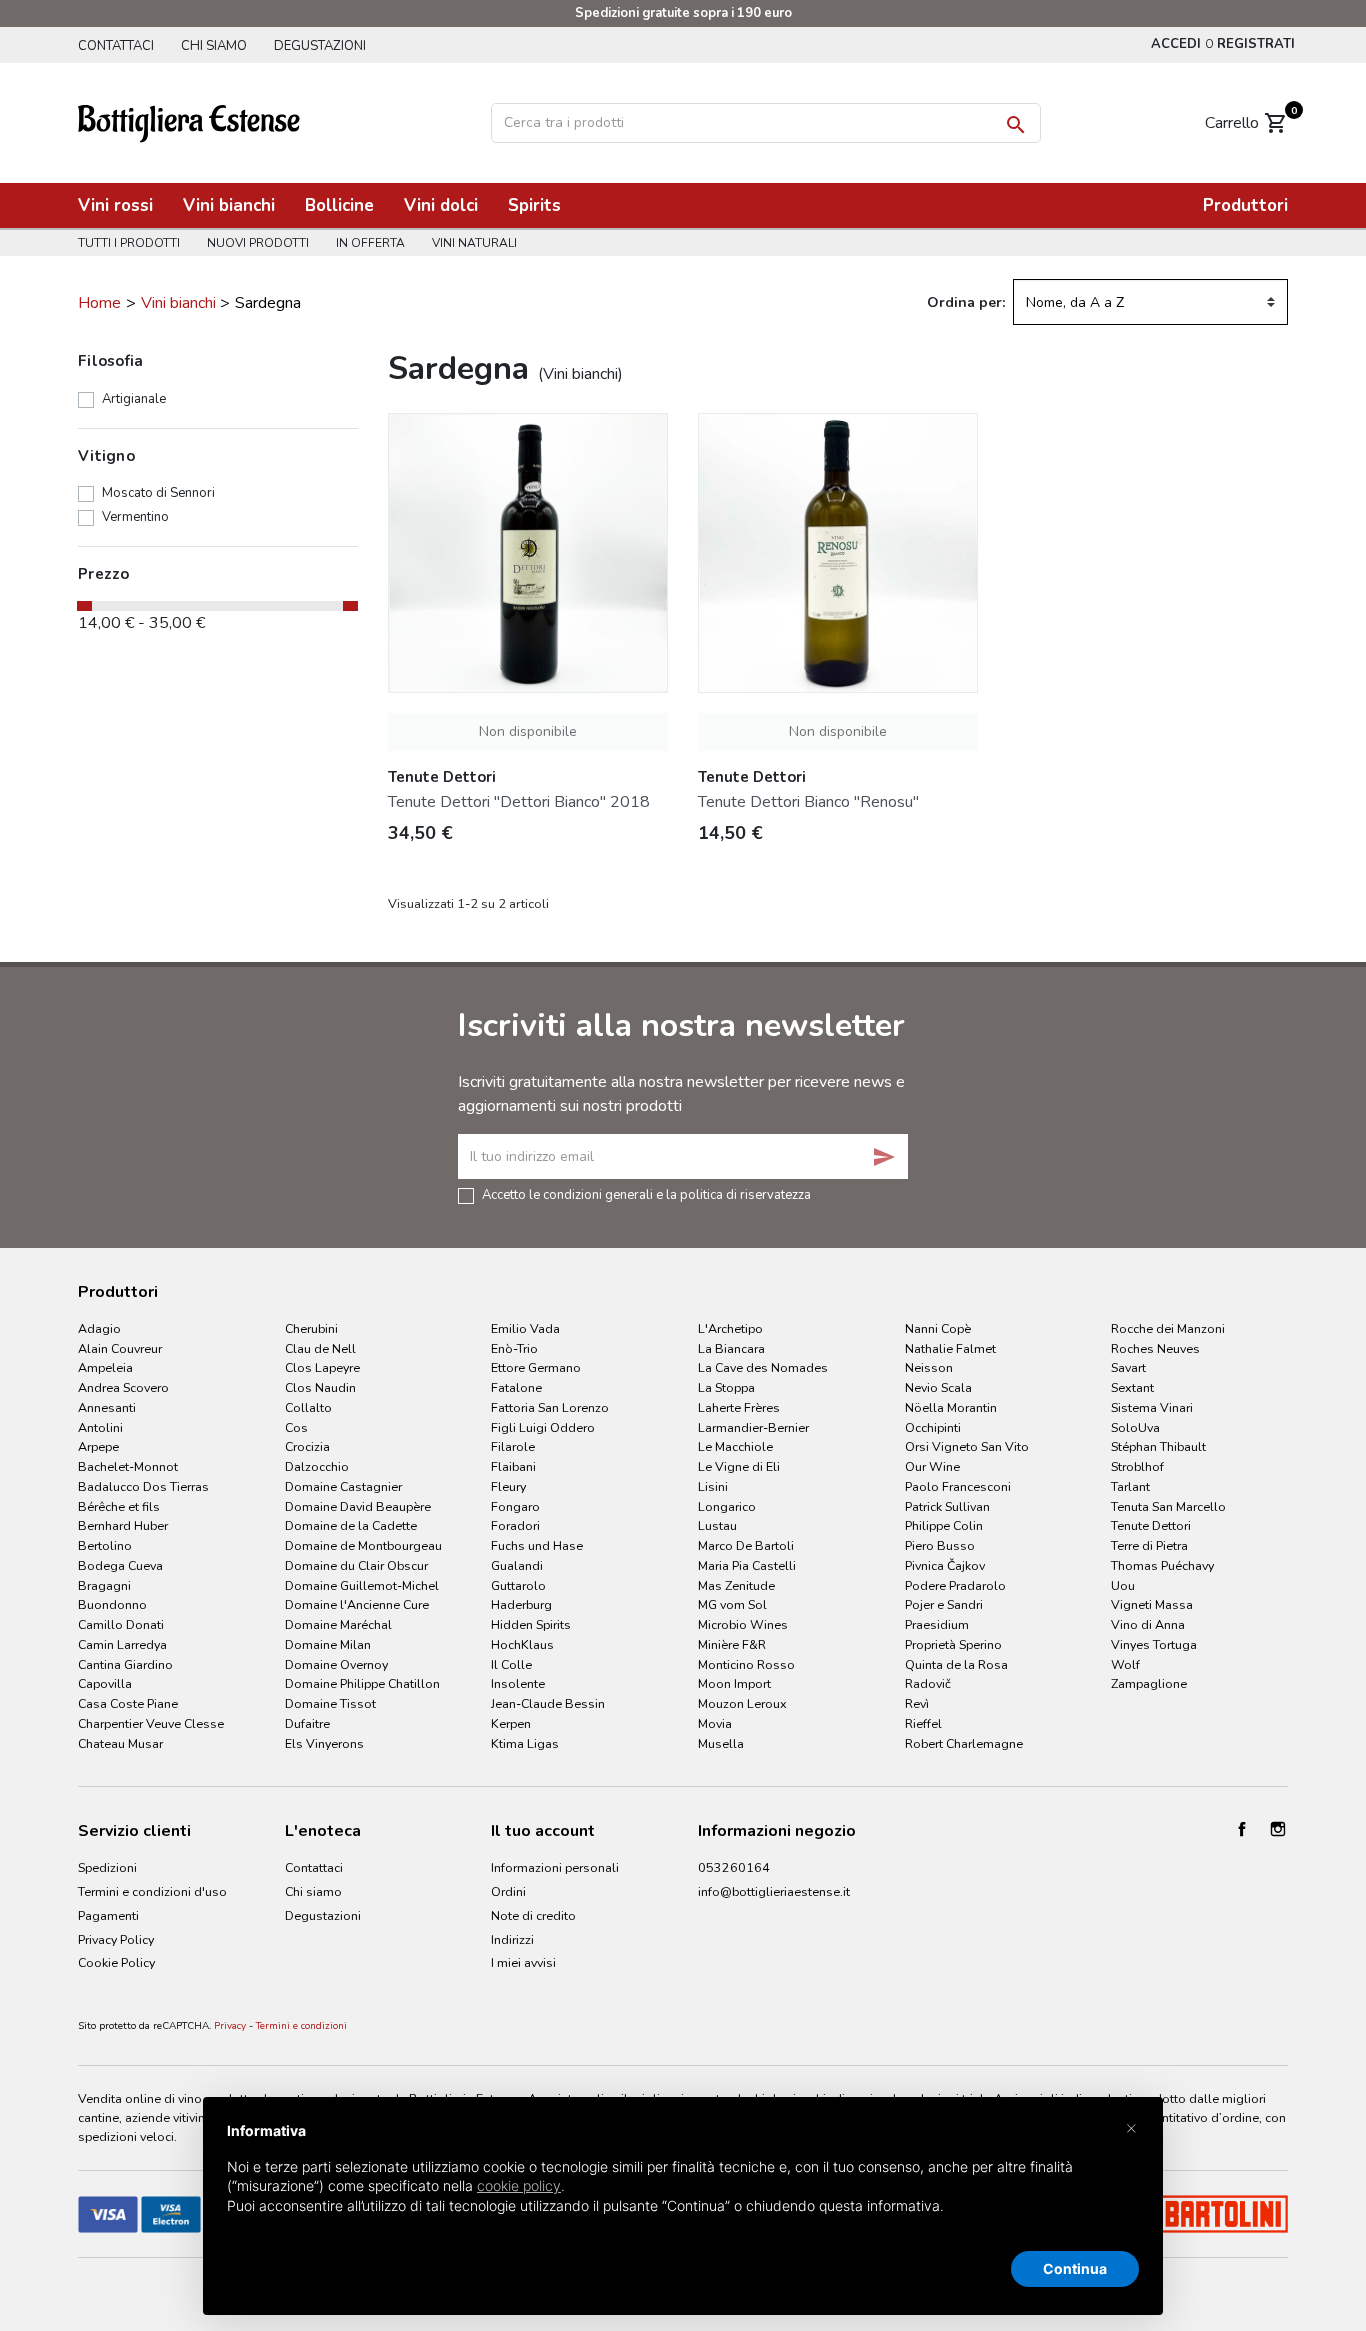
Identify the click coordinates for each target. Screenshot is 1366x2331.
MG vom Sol (732, 1604)
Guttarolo (518, 1585)
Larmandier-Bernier (753, 1427)
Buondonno (112, 1604)
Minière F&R (732, 1644)
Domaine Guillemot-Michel (362, 1585)
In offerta (370, 243)
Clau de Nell (320, 1348)
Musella (721, 1743)
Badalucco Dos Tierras (143, 1486)
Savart (1128, 1367)
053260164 (734, 1867)
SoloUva (1135, 1427)
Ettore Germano (536, 1367)
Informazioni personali (555, 1867)
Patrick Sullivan (947, 1506)
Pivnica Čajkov (945, 1565)
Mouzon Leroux (742, 1703)
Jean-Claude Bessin (548, 1703)
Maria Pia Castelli (747, 1565)
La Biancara (731, 1348)
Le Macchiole (735, 1446)
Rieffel (923, 1723)
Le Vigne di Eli (739, 1466)
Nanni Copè (938, 1328)
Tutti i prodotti (129, 243)
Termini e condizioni (301, 2026)
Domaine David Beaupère (358, 1506)
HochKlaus (522, 1644)
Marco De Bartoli (746, 1545)
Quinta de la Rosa (956, 1664)
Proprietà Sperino (953, 1644)
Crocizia (307, 1446)
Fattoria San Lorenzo (550, 1407)
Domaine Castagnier (343, 1486)
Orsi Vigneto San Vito (967, 1446)
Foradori (515, 1525)
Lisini (713, 1486)
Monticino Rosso (746, 1664)
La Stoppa (726, 1387)
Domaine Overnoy (336, 1664)
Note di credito (533, 1915)
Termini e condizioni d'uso (152, 1891)
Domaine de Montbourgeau (363, 1545)
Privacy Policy (116, 1939)
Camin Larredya (122, 1644)
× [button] (1131, 2127)
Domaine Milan (328, 1644)
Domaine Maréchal (338, 1624)
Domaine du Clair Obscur (356, 1565)
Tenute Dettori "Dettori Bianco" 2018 (519, 802)
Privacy (230, 2026)
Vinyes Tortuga (1154, 1644)
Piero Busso (940, 1545)
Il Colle (511, 1664)
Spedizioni (107, 1867)
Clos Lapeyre (322, 1367)
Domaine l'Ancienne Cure (357, 1604)
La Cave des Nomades (763, 1367)
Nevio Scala (938, 1387)
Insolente (518, 1683)
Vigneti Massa (1152, 1604)
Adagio (99, 1328)
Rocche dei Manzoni (1168, 1328)
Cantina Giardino (125, 1664)
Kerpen (511, 1723)
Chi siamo (214, 46)
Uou (1123, 1585)
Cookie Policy (116, 1962)
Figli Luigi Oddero (543, 1427)
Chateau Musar (120, 1743)
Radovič (928, 1683)
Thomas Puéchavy (1162, 1565)
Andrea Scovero (123, 1387)
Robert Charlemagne (964, 1743)
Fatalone (516, 1387)
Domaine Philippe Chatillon (362, 1683)
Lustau (717, 1525)
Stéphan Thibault (1158, 1446)
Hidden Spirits (531, 1624)
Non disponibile (528, 731)
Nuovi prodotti (258, 243)
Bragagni (104, 1585)
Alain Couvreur (120, 1348)
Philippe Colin (944, 1525)
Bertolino (105, 1545)
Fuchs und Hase (537, 1545)
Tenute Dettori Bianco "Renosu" (808, 802)
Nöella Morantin (951, 1407)
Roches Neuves (1155, 1348)
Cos (296, 1427)
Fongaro (515, 1506)
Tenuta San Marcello (1168, 1506)
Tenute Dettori (1151, 1525)
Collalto (308, 1407)
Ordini (508, 1891)
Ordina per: (966, 302)
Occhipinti (933, 1427)
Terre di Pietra (1149, 1545)
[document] (683, 2184)
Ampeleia (105, 1367)
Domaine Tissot (330, 1703)
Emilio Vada (525, 1328)
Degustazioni (320, 46)
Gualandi (517, 1565)
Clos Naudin (320, 1387)
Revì (917, 1703)
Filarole (513, 1446)
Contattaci (116, 46)
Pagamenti (108, 1915)
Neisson (929, 1367)
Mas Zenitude (736, 1585)
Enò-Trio (514, 1348)
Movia (715, 1723)
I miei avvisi (523, 1962)
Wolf (1125, 1664)
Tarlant (1130, 1486)
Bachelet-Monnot (128, 1466)
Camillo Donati (121, 1624)
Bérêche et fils (119, 1506)
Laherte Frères (739, 1407)
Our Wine (932, 1466)
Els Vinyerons (324, 1743)
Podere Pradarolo (955, 1585)
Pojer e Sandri (944, 1604)
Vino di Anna (1148, 1624)
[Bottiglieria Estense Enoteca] (189, 121)
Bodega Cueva (120, 1565)
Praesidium (937, 1624)
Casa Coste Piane (128, 1703)
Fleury (508, 1486)
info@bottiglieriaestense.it (774, 1891)
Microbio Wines (743, 1624)
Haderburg (521, 1604)
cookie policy (519, 2185)
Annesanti (107, 1407)
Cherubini (311, 1328)
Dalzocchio (317, 1466)
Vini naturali (474, 243)
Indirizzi (512, 1939)
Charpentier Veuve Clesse (151, 1723)
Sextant (1132, 1387)
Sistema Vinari (1152, 1407)
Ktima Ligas (525, 1743)
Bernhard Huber (123, 1525)
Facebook (1242, 1829)
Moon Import (734, 1683)
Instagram (1278, 1829)
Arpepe (98, 1446)
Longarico (727, 1506)
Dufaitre (307, 1723)
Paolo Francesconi (958, 1486)
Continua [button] (1075, 2268)
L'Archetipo (730, 1328)
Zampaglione (1149, 1683)
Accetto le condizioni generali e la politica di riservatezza (646, 1194)
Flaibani (513, 1466)
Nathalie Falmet (950, 1348)
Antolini (100, 1427)
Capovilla (105, 1683)
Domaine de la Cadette (351, 1525)
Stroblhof (1137, 1466)
